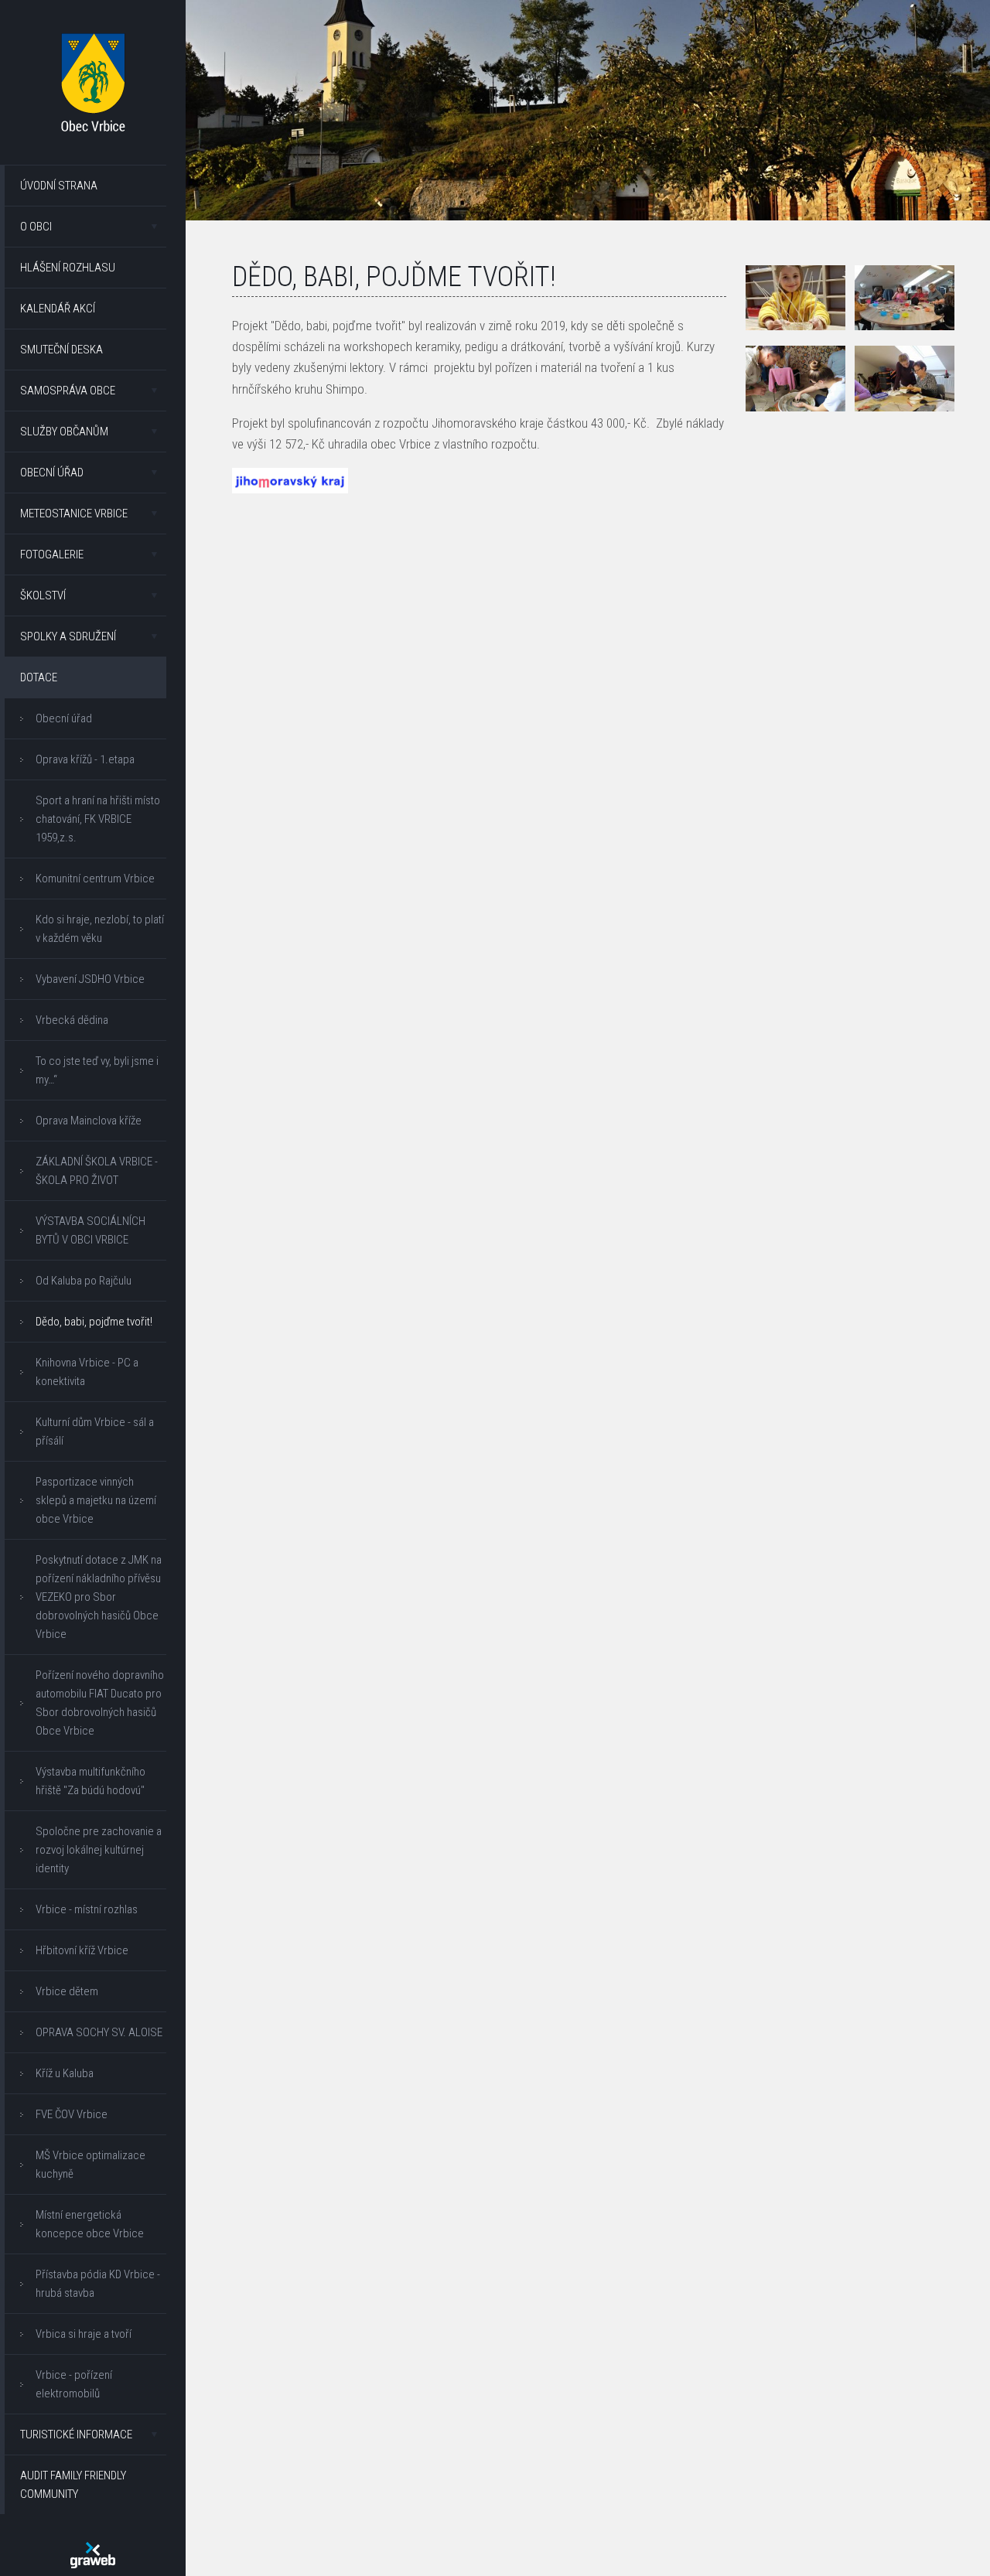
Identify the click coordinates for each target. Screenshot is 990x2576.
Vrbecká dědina (72, 1020)
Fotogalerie (52, 554)
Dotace (39, 677)
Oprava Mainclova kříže (89, 1121)
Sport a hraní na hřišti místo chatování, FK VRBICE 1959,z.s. (98, 819)
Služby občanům (64, 432)
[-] (796, 298)
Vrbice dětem (67, 1991)
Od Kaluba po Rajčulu (84, 1281)
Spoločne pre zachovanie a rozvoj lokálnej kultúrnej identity (99, 1850)
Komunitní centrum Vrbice (95, 879)
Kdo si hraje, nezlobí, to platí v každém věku (100, 929)
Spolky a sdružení (68, 636)
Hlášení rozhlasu (68, 268)
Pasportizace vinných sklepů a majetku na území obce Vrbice (96, 1500)
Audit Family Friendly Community (73, 2485)
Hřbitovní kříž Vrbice (82, 1950)
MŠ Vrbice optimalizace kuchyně (90, 2165)
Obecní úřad (52, 473)
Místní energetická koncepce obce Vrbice (90, 2224)
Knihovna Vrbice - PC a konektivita (87, 1372)
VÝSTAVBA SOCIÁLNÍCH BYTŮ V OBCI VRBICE (90, 1230)
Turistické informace (76, 2434)
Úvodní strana (59, 186)
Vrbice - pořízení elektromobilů (74, 2384)
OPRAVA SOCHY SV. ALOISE (99, 2032)
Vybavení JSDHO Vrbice (90, 979)
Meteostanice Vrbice (74, 513)
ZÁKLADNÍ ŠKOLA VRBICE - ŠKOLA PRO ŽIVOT (97, 1171)
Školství (43, 595)
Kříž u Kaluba (65, 2073)
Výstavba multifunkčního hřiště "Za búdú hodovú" (90, 1781)
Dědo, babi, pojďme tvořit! (94, 1322)
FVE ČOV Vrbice (72, 2114)
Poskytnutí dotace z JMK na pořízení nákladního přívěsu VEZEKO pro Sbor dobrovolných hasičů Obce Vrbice (99, 1597)
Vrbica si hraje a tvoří (84, 2334)
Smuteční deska (61, 350)
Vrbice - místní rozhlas (87, 1909)
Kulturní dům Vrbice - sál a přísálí (95, 1431)
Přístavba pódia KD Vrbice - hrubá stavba (98, 2284)
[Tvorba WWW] (93, 2555)
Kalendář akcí (58, 309)
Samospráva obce (68, 391)
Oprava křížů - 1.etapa (85, 759)
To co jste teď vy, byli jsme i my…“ (97, 1070)
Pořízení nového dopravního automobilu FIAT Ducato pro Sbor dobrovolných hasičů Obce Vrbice (100, 1703)
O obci (36, 227)
